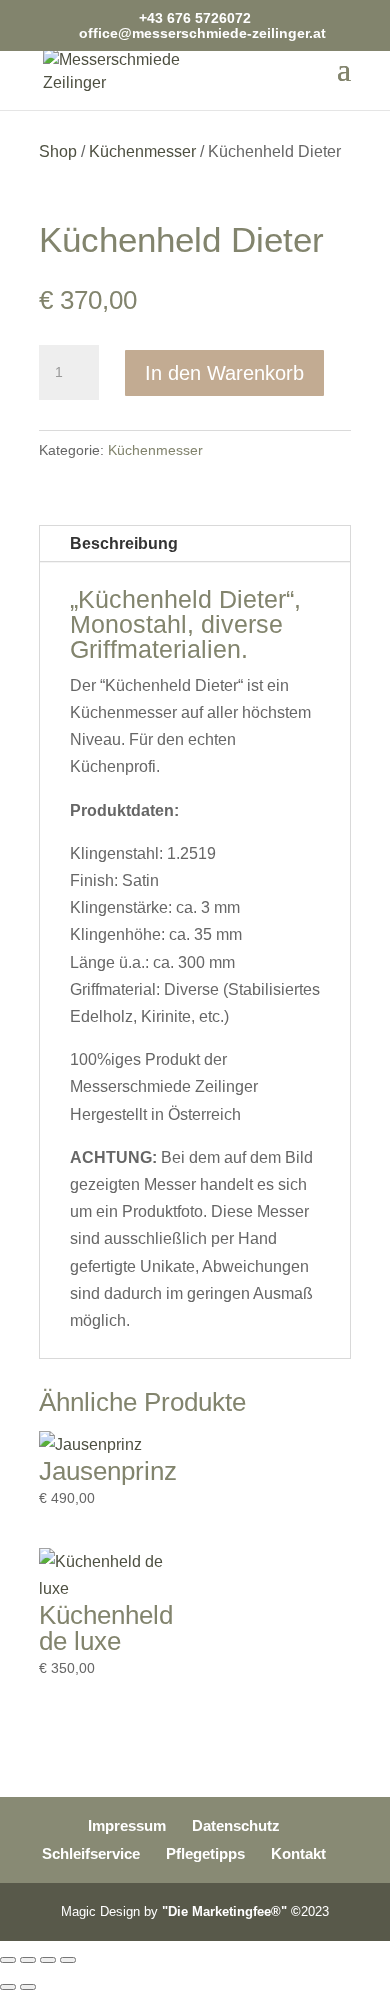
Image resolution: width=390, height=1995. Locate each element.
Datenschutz (236, 1825)
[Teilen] (48, 1960)
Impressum (127, 1825)
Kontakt (298, 1853)
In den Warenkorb (224, 373)
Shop (58, 151)
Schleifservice (91, 1853)
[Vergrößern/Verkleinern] (8, 1960)
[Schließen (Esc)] (68, 1960)
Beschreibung (124, 543)
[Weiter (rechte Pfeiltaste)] (28, 1987)
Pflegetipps (205, 1853)
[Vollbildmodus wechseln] (28, 1960)
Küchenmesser (142, 151)
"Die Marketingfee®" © (231, 1911)
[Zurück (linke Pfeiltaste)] (8, 1987)
